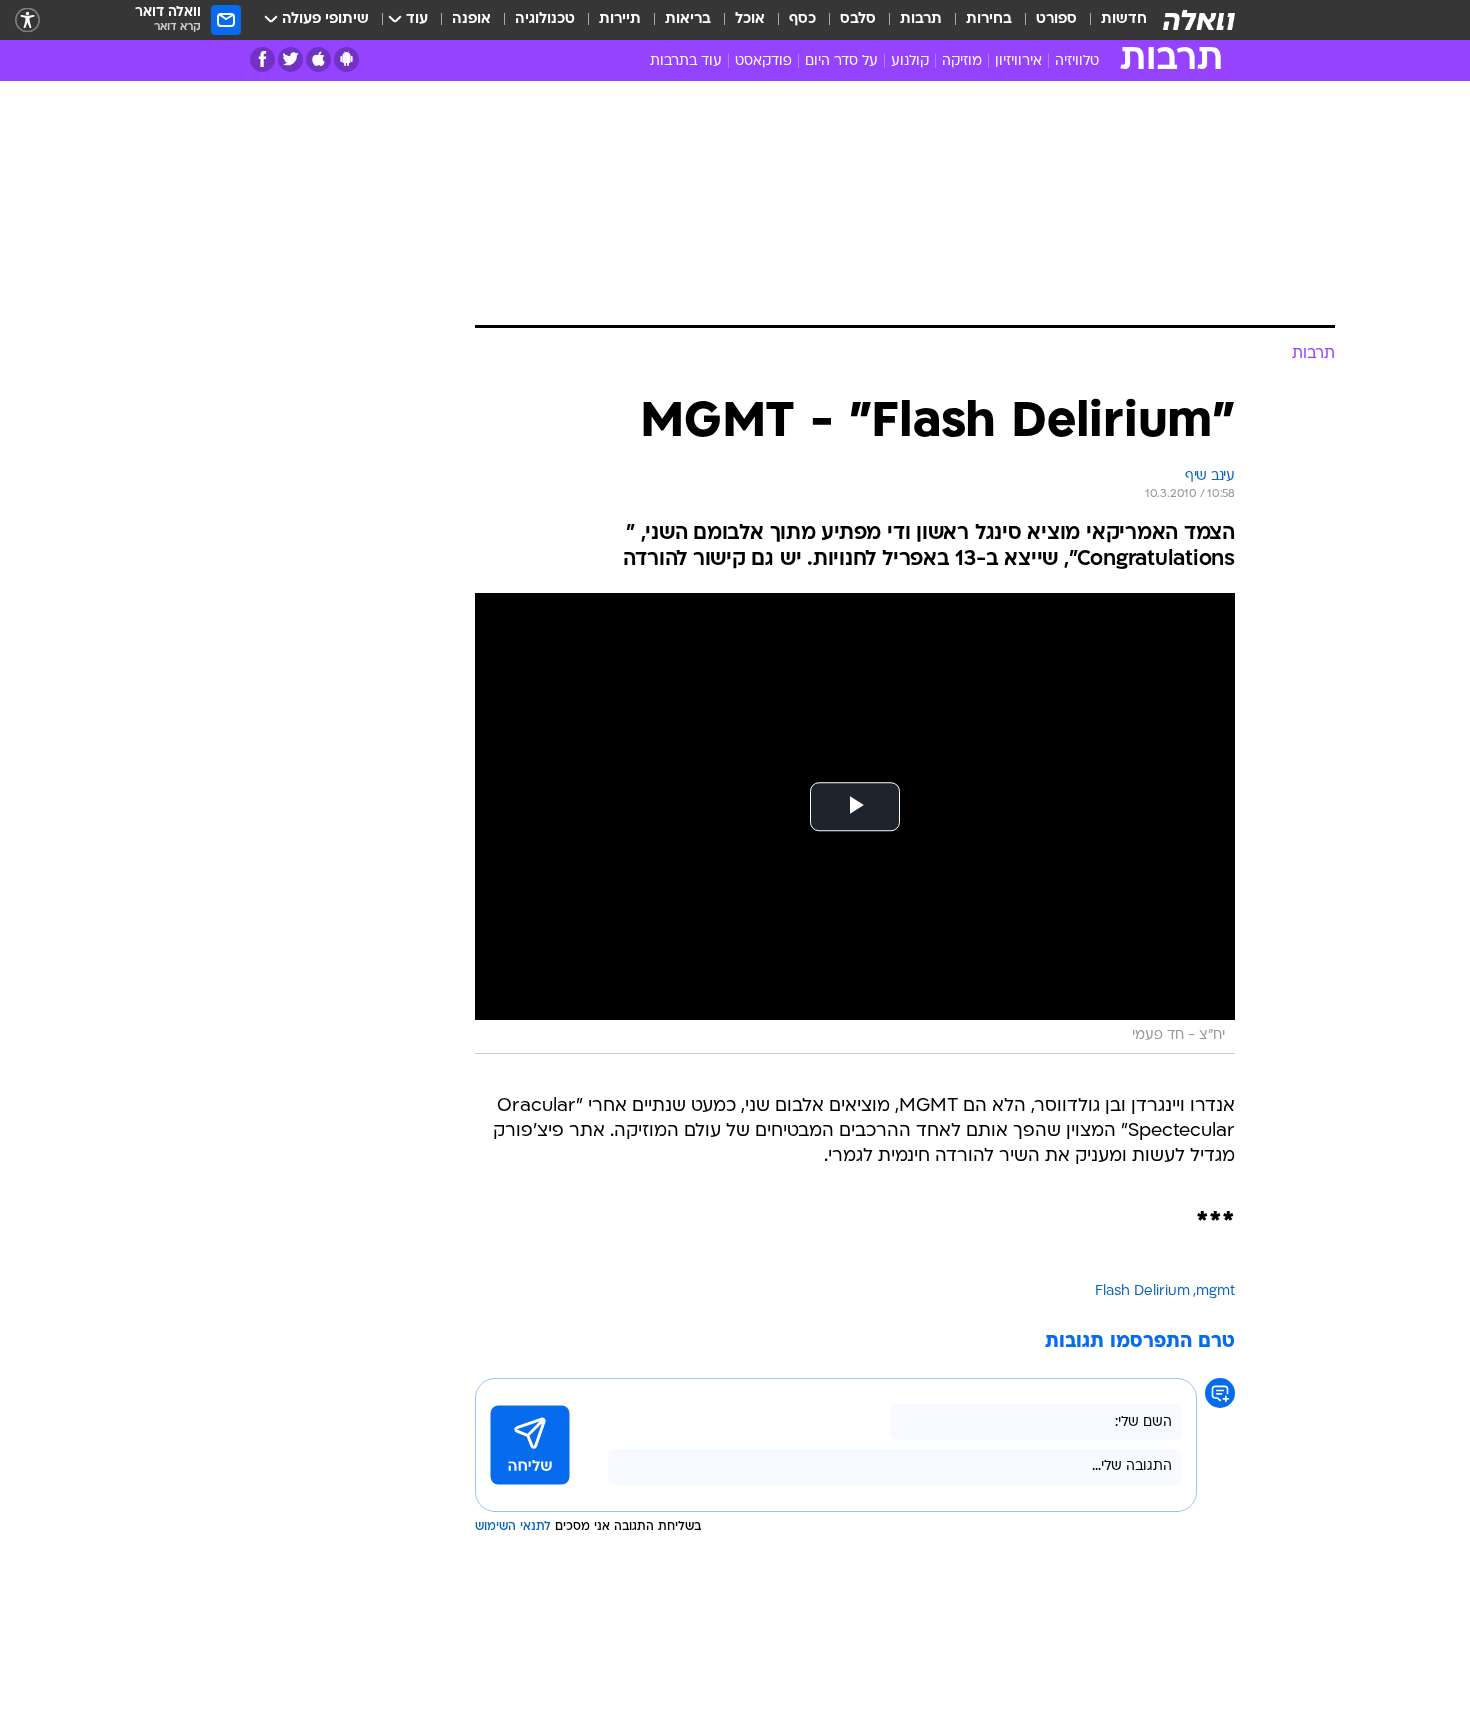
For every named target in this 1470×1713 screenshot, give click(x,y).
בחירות (989, 19)
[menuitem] (1112, 20)
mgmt (1215, 1291)
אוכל (750, 19)
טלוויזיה (1077, 61)
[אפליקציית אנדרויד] (346, 59)
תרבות (921, 19)
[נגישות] (27, 20)
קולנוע (910, 61)
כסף (802, 19)
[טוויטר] (290, 59)
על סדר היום (841, 61)
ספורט (1056, 19)
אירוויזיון (1018, 61)
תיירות (620, 19)
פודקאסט (763, 61)
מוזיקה (962, 61)
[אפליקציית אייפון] (318, 59)
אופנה (471, 19)
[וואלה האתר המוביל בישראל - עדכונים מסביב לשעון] (1199, 20)
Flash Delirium (1142, 1291)
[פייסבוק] (262, 59)
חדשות (1124, 19)
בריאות (688, 19)
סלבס (858, 19)
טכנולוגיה (545, 19)
